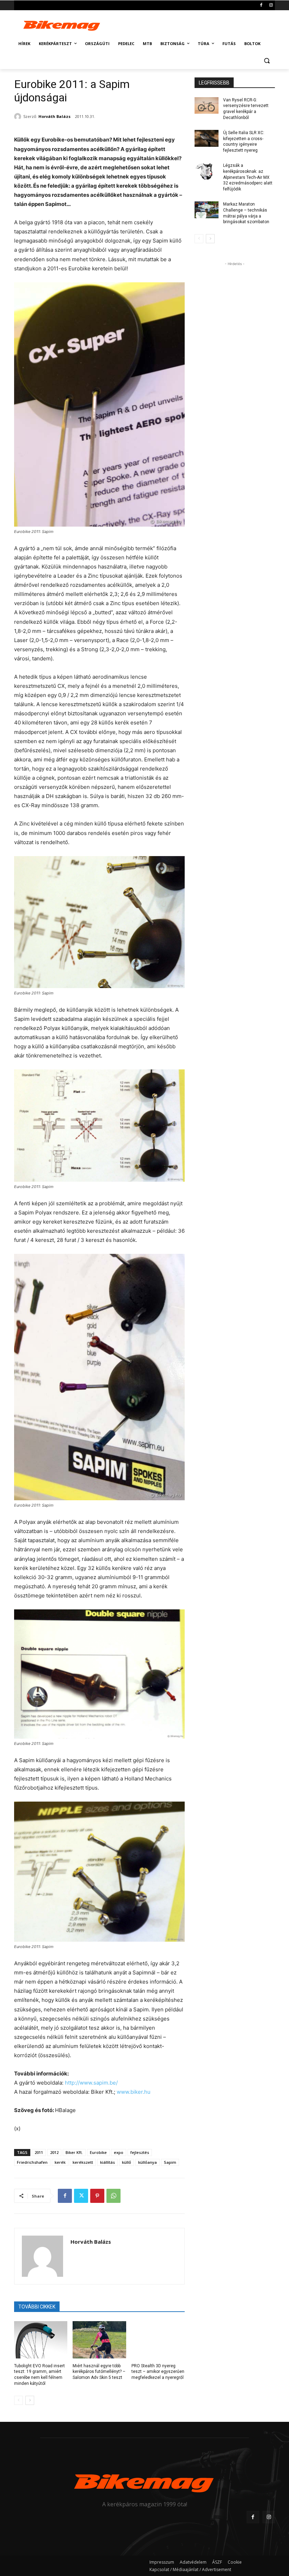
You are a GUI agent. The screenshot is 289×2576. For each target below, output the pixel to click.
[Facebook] (261, 5)
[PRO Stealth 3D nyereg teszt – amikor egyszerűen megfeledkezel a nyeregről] (158, 2340)
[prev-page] (19, 2400)
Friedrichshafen (32, 2162)
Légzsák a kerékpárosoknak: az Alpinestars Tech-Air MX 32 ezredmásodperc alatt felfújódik (248, 177)
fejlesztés (140, 2152)
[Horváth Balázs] (19, 117)
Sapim (170, 2162)
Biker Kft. (74, 2152)
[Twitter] (81, 2196)
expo (119, 2152)
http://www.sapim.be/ (91, 2083)
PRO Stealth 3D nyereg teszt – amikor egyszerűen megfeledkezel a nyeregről (158, 2372)
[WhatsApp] (113, 2196)
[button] (267, 61)
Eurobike (98, 2152)
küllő (127, 2162)
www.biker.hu (134, 2092)
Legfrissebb (214, 83)
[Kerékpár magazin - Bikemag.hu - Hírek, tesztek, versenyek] (62, 25)
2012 (54, 2152)
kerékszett (83, 2162)
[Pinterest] (97, 2196)
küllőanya (147, 2162)
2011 (39, 2152)
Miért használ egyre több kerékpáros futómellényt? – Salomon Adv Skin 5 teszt (99, 2372)
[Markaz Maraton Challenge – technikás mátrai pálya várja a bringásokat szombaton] (207, 210)
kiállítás (107, 2162)
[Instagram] (271, 5)
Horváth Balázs (54, 116)
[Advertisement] (192, 24)
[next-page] (30, 2400)
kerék (60, 2162)
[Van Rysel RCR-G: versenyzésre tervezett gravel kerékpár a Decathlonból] (207, 106)
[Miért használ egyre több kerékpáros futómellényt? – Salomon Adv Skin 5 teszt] (99, 2340)
